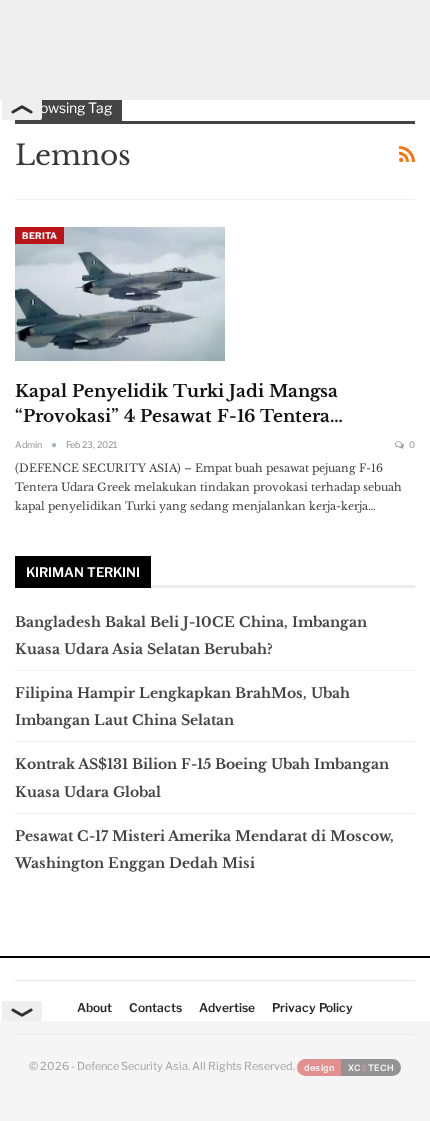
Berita (39, 235)
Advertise (227, 1007)
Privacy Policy (312, 1007)
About (94, 1007)
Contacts (155, 1007)
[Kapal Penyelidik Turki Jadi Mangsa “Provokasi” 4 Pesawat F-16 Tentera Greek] (120, 294)
